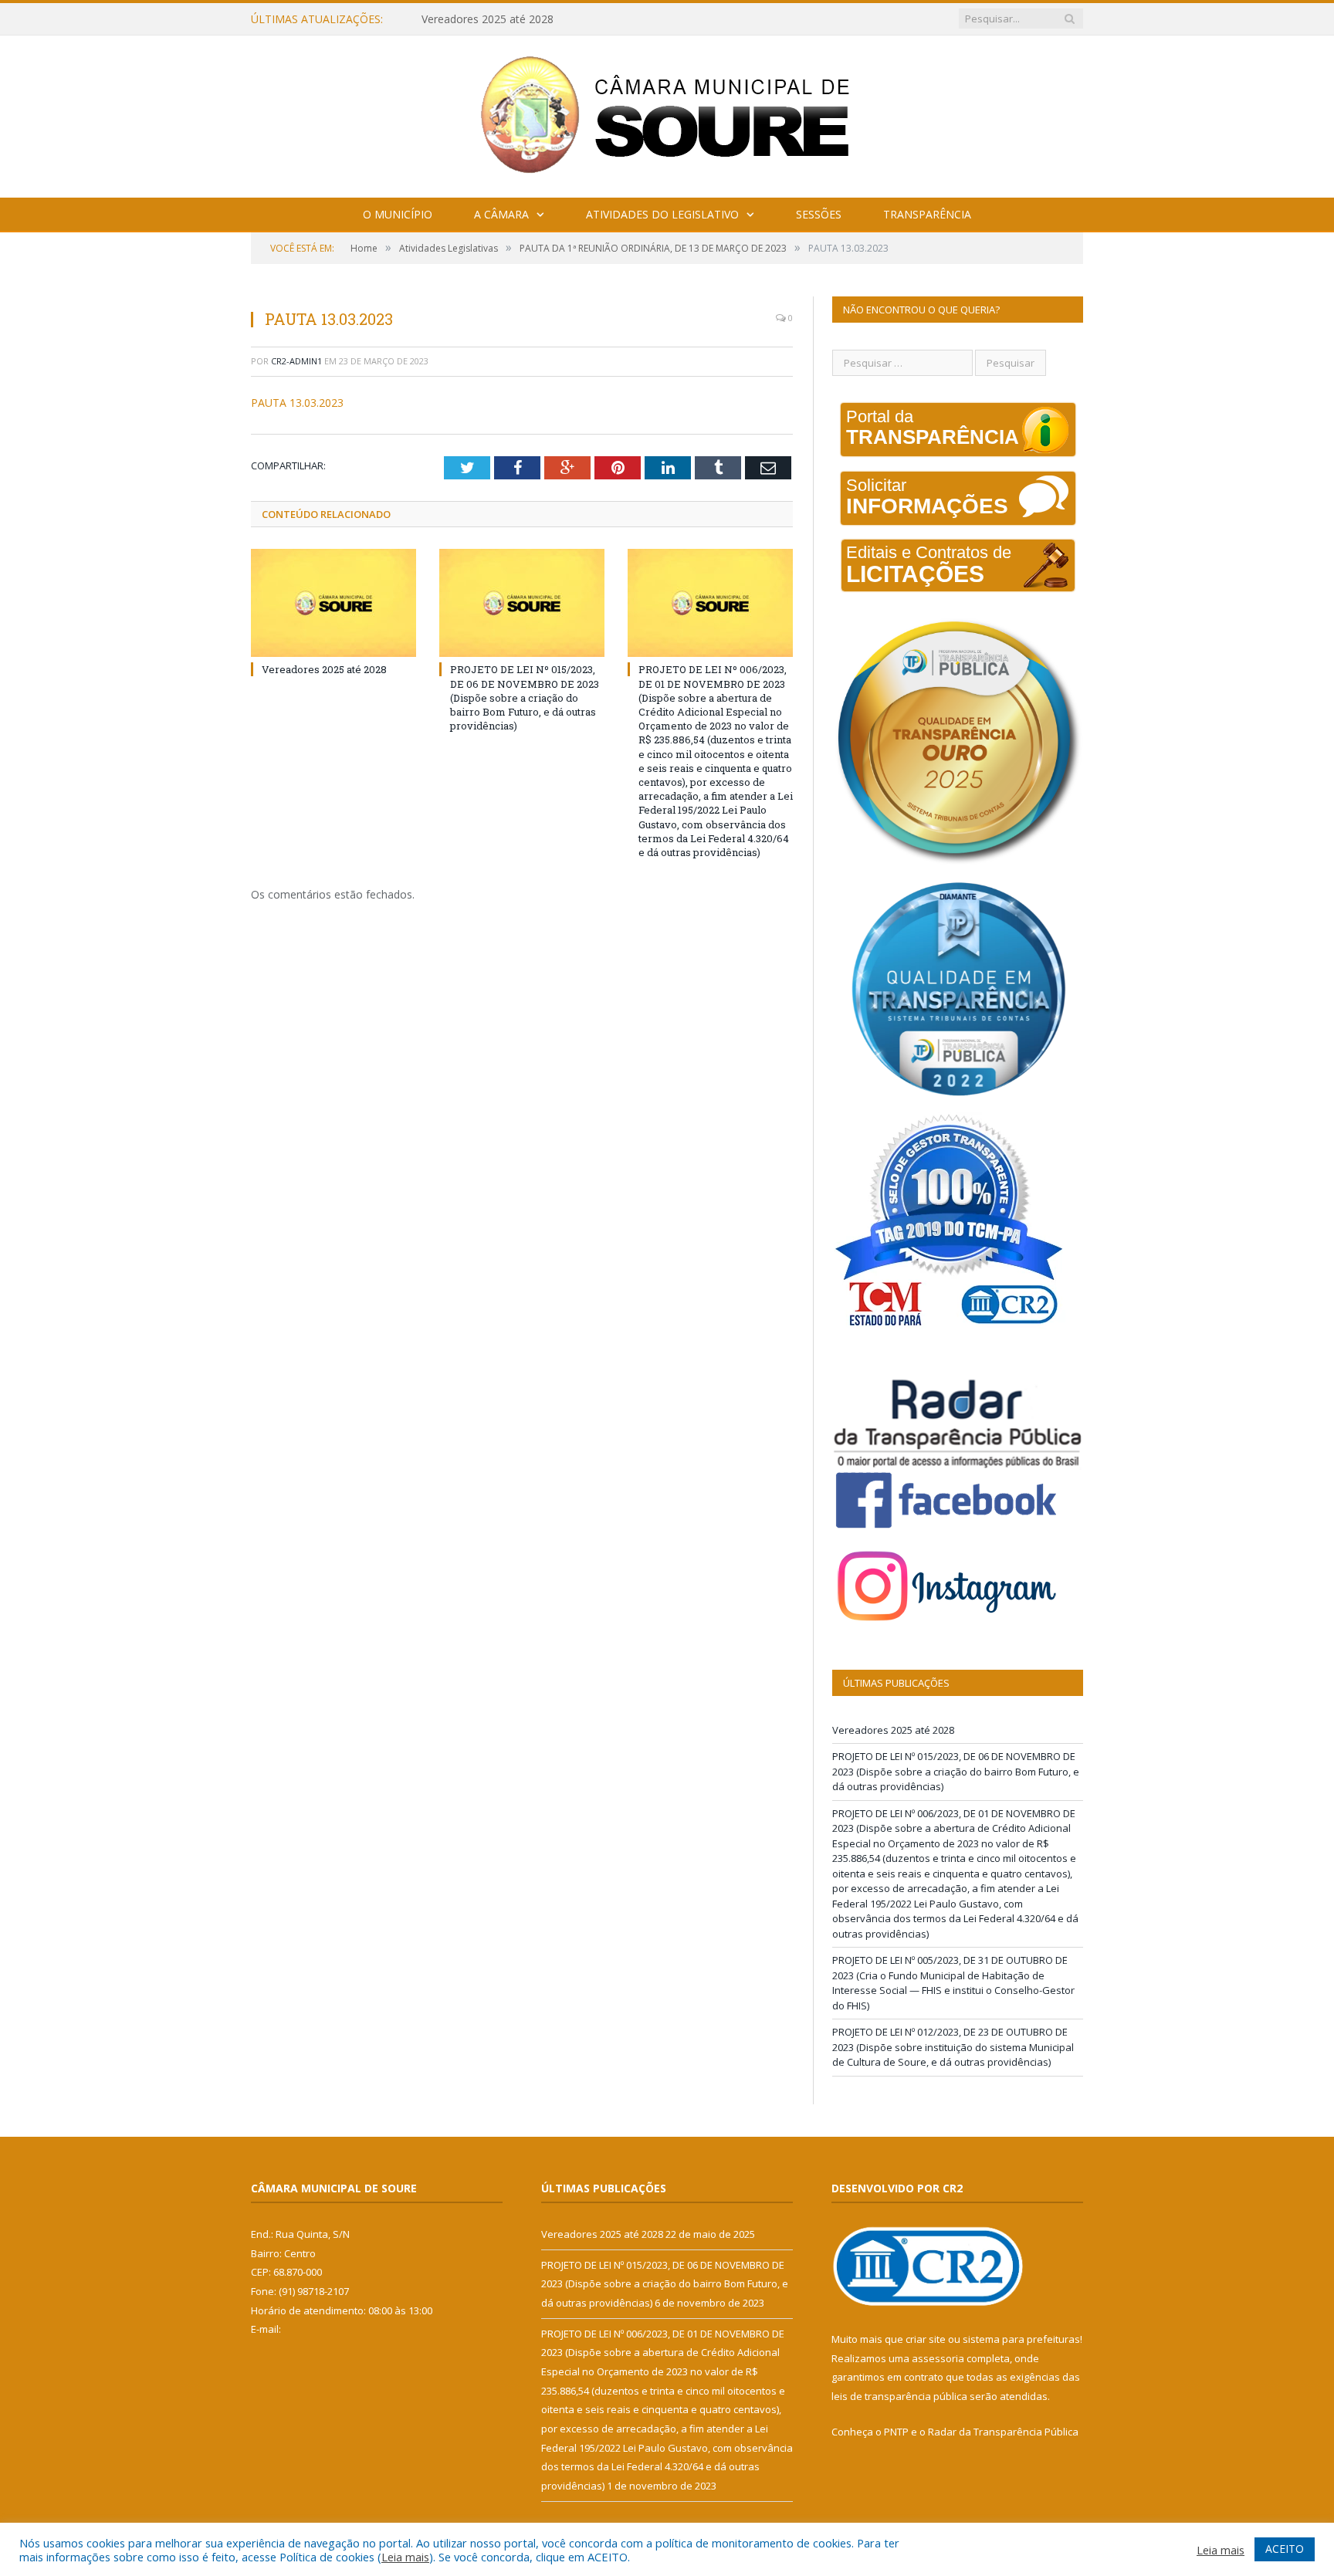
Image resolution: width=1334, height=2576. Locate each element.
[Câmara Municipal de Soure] (667, 113)
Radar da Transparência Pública (1003, 2432)
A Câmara (501, 214)
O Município (398, 214)
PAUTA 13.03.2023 (297, 403)
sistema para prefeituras (1021, 2339)
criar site (926, 2339)
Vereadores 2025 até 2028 (324, 669)
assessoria (938, 2358)
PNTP (896, 2432)
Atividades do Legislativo (662, 214)
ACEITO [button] (1285, 2549)
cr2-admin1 (296, 361)
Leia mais (405, 2557)
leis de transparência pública (899, 2396)
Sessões (819, 214)
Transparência (927, 214)
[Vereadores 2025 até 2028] (333, 603)
